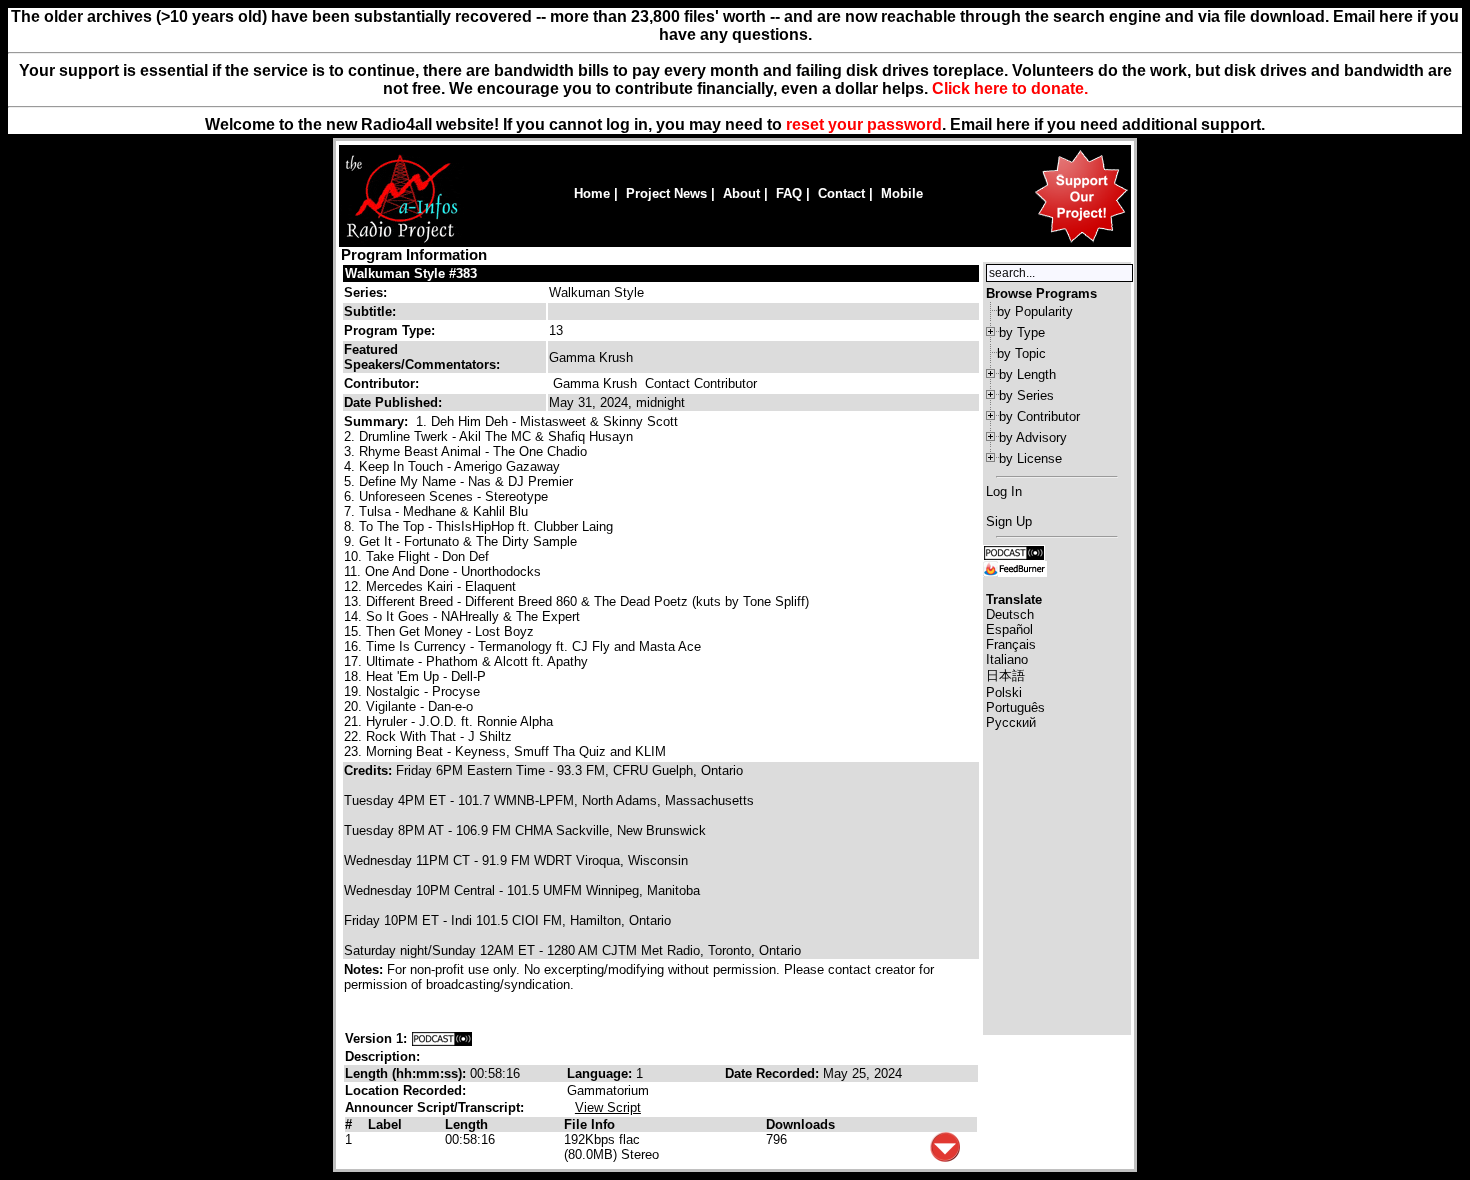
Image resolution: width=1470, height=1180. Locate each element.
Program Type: (389, 330)
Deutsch (1010, 614)
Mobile (902, 193)
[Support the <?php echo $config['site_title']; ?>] (1081, 241)
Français (1011, 644)
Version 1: (376, 1038)
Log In (1004, 491)
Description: (382, 1056)
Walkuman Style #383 (411, 273)
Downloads (800, 1124)
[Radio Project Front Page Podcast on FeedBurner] (1015, 567)
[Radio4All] (401, 240)
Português (1015, 707)
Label (385, 1124)
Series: (365, 292)
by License (1030, 458)
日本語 (1005, 675)
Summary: (378, 421)
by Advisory (1033, 437)
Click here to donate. (1010, 88)
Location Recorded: (405, 1090)
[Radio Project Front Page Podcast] (1014, 551)
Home (592, 193)
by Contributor (1039, 416)
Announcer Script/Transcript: (434, 1107)
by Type (1022, 332)
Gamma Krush (595, 383)
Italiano (1007, 659)
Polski (1004, 692)
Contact (841, 193)
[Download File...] (945, 1157)
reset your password (864, 124)
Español (1009, 629)
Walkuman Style (596, 292)
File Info (589, 1124)
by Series (1026, 395)
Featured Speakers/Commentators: (422, 357)
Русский (1011, 722)
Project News (666, 193)
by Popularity (1035, 311)
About (741, 193)
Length (466, 1124)
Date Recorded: (774, 1073)
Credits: (370, 770)
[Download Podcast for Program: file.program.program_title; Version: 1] (442, 1038)
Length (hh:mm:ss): (407, 1073)
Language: (601, 1073)
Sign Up (1009, 521)
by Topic (1021, 353)
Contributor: (381, 383)
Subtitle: (370, 311)
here (1013, 124)
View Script (608, 1107)
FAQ (789, 193)
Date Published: (393, 402)
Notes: (365, 969)
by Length (1027, 374)
